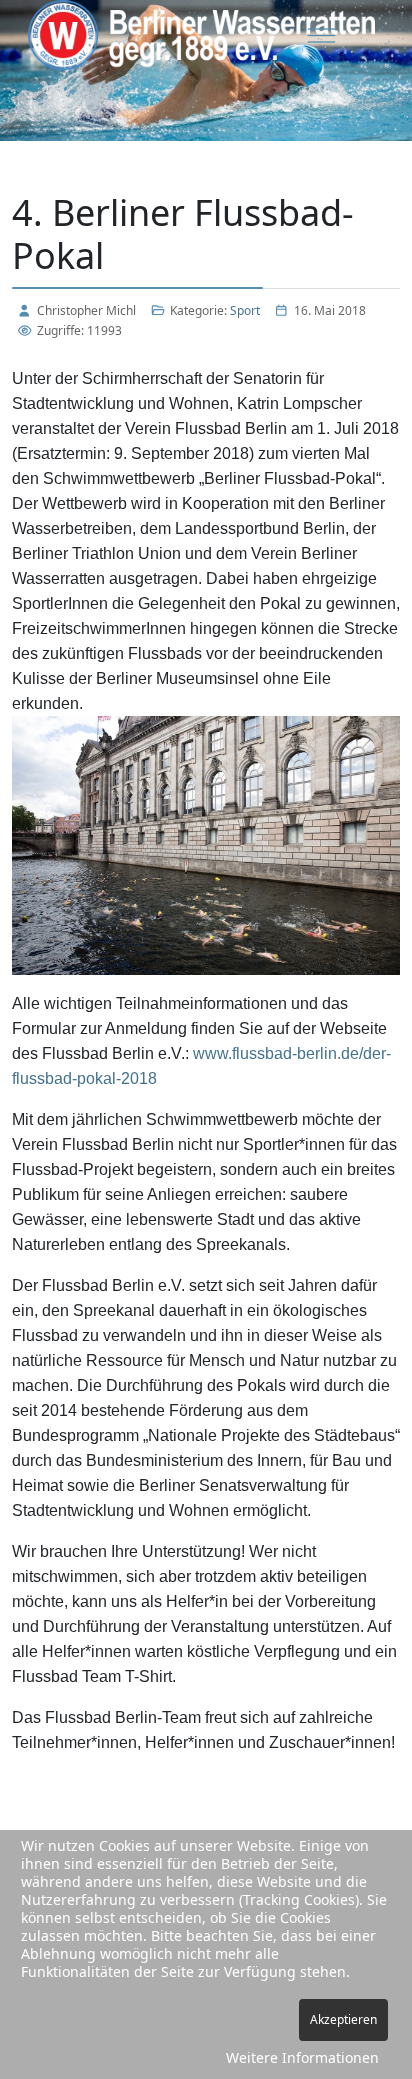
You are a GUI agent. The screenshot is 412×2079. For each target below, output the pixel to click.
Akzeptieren (343, 2019)
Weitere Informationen (302, 2057)
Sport (245, 310)
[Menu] (322, 35)
